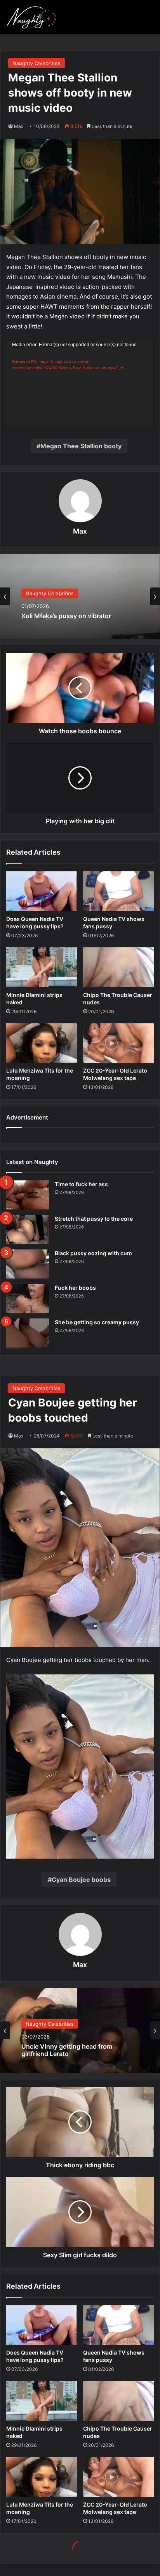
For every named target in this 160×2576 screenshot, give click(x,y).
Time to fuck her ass (81, 1184)
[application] (80, 383)
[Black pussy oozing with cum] (28, 1264)
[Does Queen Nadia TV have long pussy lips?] (42, 891)
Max (80, 531)
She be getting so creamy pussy (97, 1322)
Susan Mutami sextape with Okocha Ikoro (75, 617)
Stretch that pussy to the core (94, 1219)
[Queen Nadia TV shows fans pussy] (118, 891)
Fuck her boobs (75, 1288)
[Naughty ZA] (33, 17)
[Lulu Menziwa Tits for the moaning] (42, 1043)
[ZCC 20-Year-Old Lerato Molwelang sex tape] (118, 1043)
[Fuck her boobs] (28, 1298)
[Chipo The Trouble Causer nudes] (118, 967)
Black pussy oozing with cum (93, 1253)
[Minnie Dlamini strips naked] (42, 967)
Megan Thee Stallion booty (81, 446)
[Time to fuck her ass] (28, 1195)
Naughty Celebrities (37, 63)
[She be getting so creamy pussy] (28, 1333)
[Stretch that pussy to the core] (28, 1229)
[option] (80, 596)
